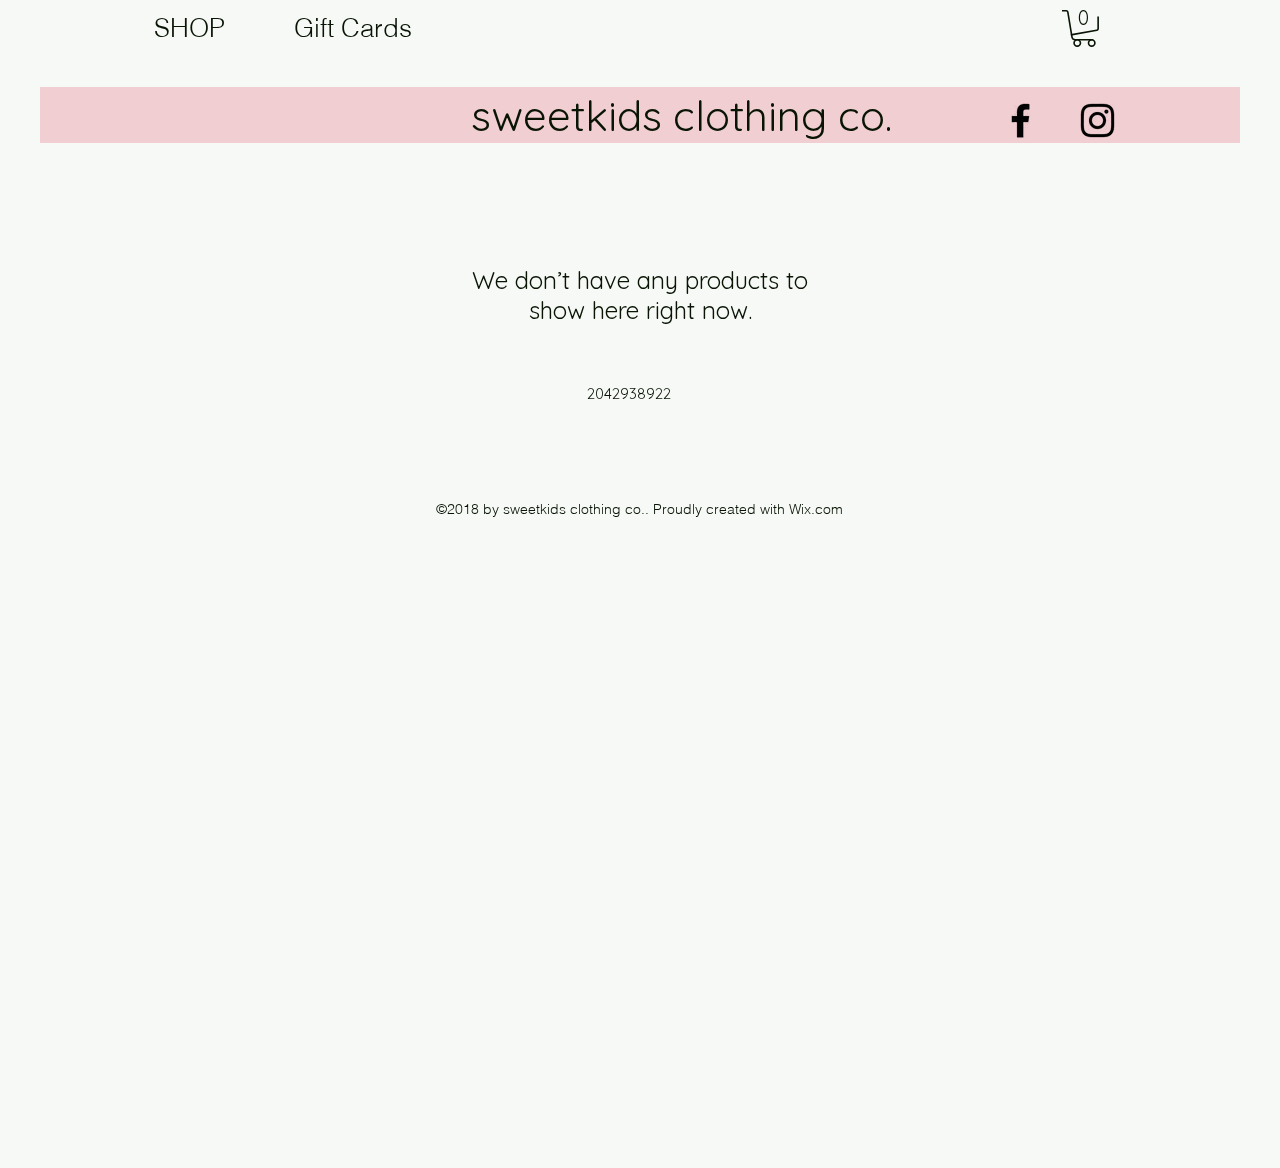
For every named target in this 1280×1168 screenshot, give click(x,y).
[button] (1084, 28)
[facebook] (1020, 120)
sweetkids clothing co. (681, 115)
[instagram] (1097, 120)
